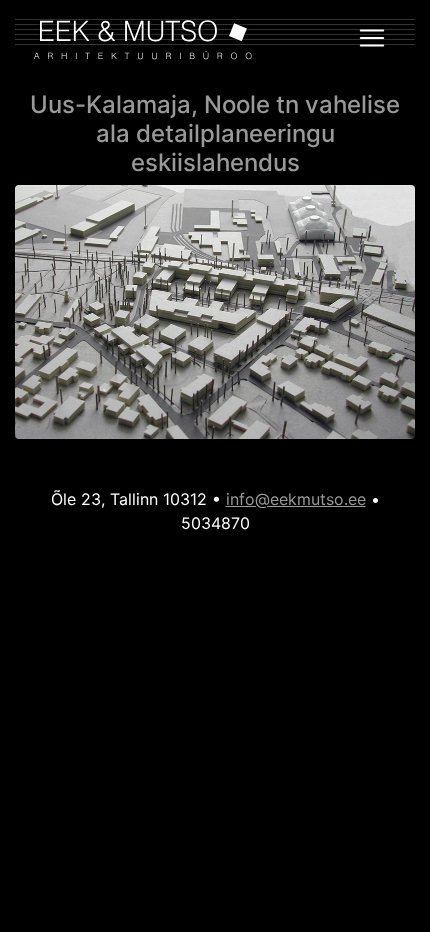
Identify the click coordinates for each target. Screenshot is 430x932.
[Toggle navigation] (372, 38)
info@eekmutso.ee (296, 499)
